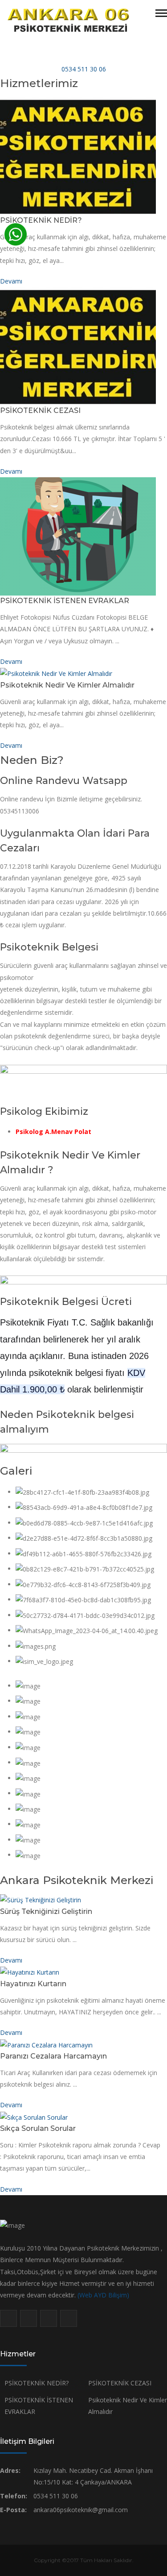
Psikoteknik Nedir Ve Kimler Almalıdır (67, 685)
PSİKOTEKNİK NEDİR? (41, 220)
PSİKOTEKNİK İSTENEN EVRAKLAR (65, 601)
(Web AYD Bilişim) (103, 2295)
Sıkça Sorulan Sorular (38, 2128)
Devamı (11, 281)
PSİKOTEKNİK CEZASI (40, 411)
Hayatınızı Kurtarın (33, 1984)
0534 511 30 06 (84, 69)
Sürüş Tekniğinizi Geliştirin (46, 1911)
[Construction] (68, 20)
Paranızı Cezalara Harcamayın (53, 2056)
